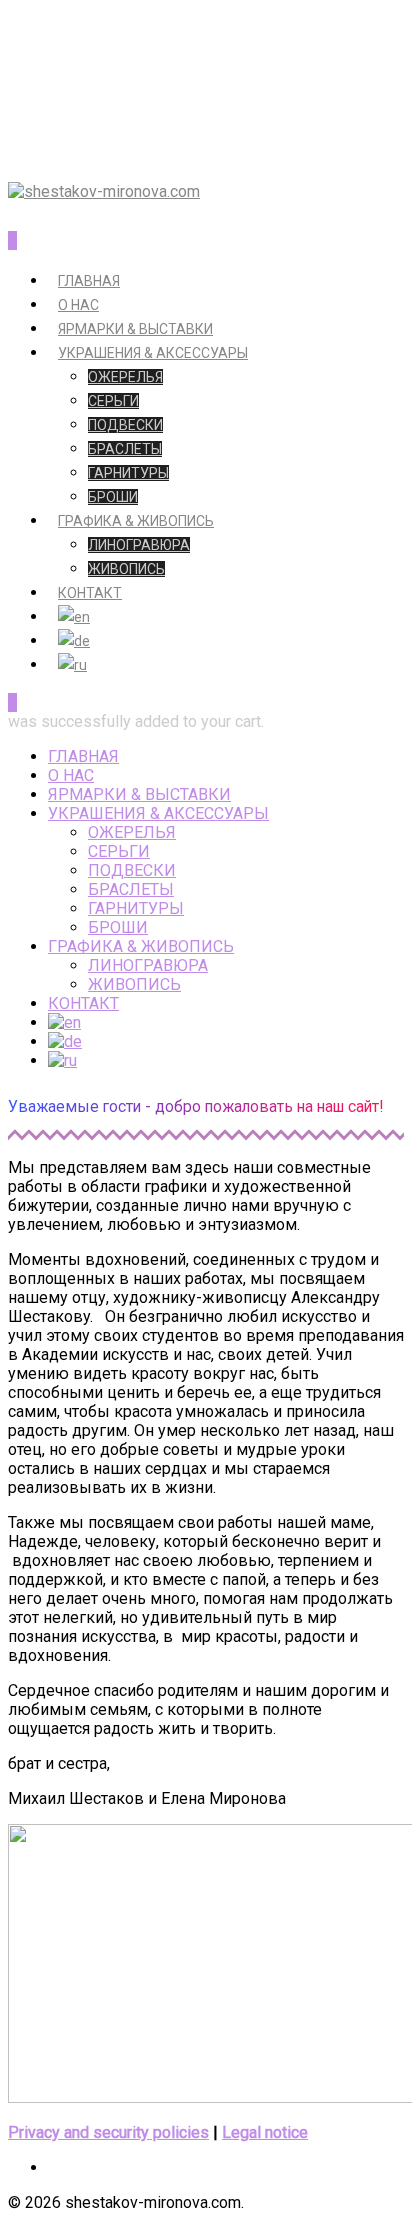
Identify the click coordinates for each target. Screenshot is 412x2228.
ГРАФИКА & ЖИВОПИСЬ (136, 521)
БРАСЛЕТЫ (125, 449)
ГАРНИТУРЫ (128, 473)
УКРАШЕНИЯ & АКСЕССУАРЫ (153, 353)
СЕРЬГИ (113, 401)
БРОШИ (113, 497)
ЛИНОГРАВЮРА (139, 545)
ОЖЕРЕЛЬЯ (125, 377)
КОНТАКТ (90, 593)
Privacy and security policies (108, 2132)
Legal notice (265, 2132)
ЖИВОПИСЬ (126, 569)
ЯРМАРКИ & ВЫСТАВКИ (135, 329)
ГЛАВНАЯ (89, 281)
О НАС (78, 305)
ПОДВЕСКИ (125, 425)
